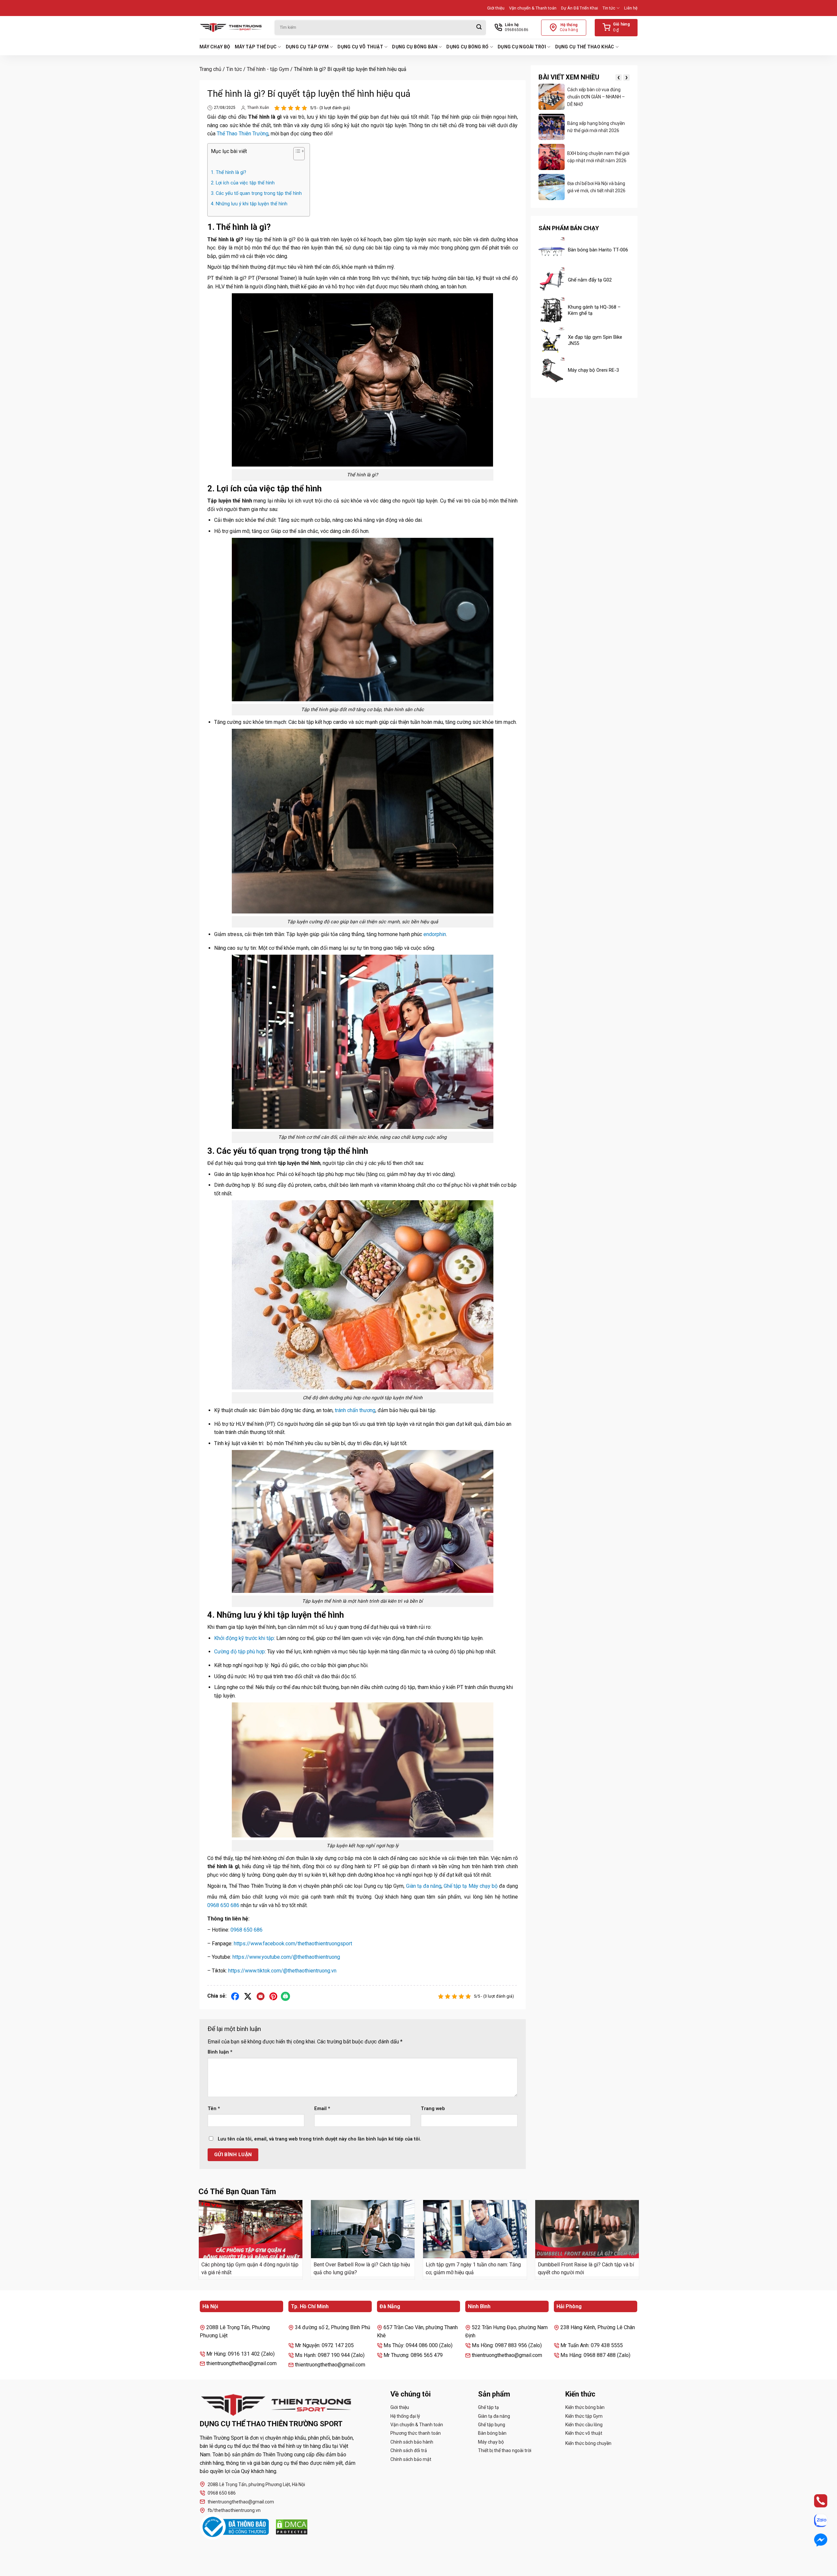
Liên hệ (631, 8)
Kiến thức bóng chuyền (588, 2443)
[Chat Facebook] (815, 2540)
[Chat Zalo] (815, 2520)
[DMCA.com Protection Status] (292, 2527)
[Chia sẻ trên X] (248, 1996)
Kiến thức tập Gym (584, 2416)
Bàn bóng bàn (492, 2433)
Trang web (433, 2109)
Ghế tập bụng (492, 2425)
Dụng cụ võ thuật (360, 47)
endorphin (435, 934)
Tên (214, 2109)
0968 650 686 (223, 1905)
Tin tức (609, 8)
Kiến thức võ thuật (584, 2433)
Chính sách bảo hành (412, 2442)
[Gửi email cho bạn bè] (261, 1996)
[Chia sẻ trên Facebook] (235, 1996)
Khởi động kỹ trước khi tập (244, 1638)
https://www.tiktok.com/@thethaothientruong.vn (282, 1971)
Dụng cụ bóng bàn (415, 47)
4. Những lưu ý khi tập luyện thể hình (249, 204)
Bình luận (220, 2052)
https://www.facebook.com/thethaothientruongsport (293, 1944)
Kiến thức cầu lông (584, 2425)
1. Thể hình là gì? (229, 172)
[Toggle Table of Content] (296, 155)
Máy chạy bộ (215, 47)
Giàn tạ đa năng (424, 1886)
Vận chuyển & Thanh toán (533, 8)
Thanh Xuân (258, 108)
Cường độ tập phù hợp (239, 1652)
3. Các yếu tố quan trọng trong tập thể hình (257, 193)
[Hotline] (815, 2501)
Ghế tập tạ (455, 1886)
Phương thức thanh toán (416, 2433)
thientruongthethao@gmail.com (241, 2502)
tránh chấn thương (355, 1410)
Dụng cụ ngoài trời (522, 47)
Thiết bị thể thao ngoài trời (505, 2450)
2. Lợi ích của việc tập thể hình (243, 183)
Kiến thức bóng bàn (585, 2407)
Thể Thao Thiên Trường (243, 134)
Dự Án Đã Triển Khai (580, 8)
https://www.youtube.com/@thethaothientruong (286, 1957)
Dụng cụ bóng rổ (467, 47)
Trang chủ (210, 69)
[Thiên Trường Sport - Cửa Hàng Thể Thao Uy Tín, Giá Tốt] (232, 27)
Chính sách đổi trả (409, 2450)
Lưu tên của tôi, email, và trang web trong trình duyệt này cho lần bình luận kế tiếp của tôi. (319, 2139)
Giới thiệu (496, 8)
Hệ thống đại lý (405, 2416)
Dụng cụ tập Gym (307, 47)
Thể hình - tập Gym (268, 69)
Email (322, 2109)
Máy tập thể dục (256, 47)
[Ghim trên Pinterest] (273, 1996)
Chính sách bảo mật (411, 2459)
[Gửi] (479, 28)
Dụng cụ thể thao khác (585, 47)
